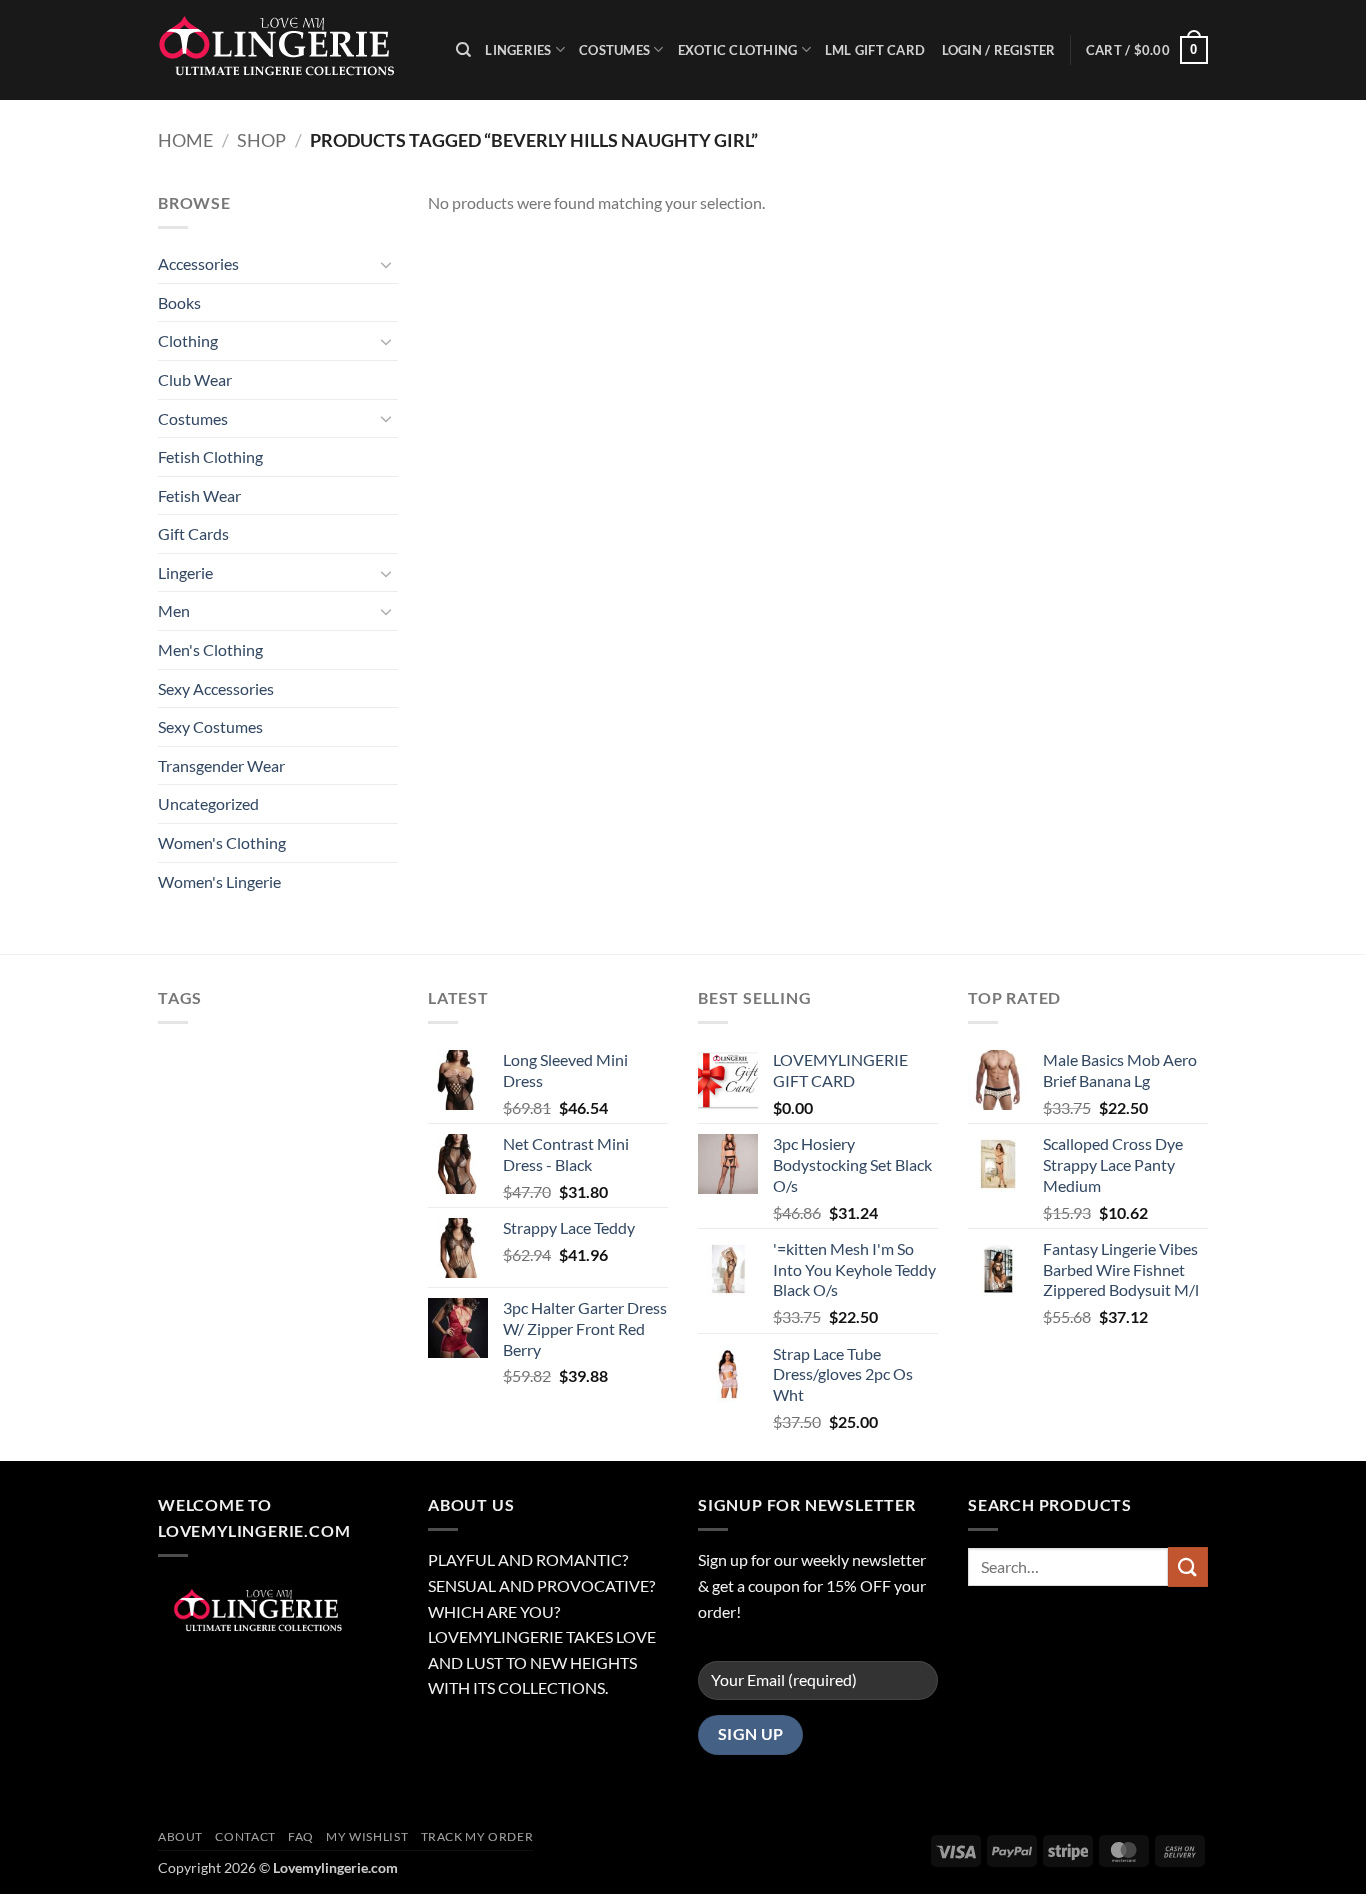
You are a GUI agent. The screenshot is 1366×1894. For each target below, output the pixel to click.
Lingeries (518, 50)
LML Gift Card (875, 50)
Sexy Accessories (216, 688)
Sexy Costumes (210, 726)
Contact (245, 1836)
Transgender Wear (221, 765)
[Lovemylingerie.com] (292, 50)
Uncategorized (208, 803)
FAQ (301, 1836)
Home (185, 140)
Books (179, 302)
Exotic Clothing (738, 50)
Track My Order (477, 1836)
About (180, 1836)
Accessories (198, 263)
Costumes (614, 50)
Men (174, 610)
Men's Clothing (210, 649)
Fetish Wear (199, 495)
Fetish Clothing (210, 456)
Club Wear (195, 379)
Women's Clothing (222, 842)
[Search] (463, 50)
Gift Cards (193, 533)
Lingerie (185, 572)
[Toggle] (386, 264)
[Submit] (1188, 1566)
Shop (261, 140)
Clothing (188, 340)
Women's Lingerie (219, 881)
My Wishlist (367, 1836)
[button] (1147, 50)
